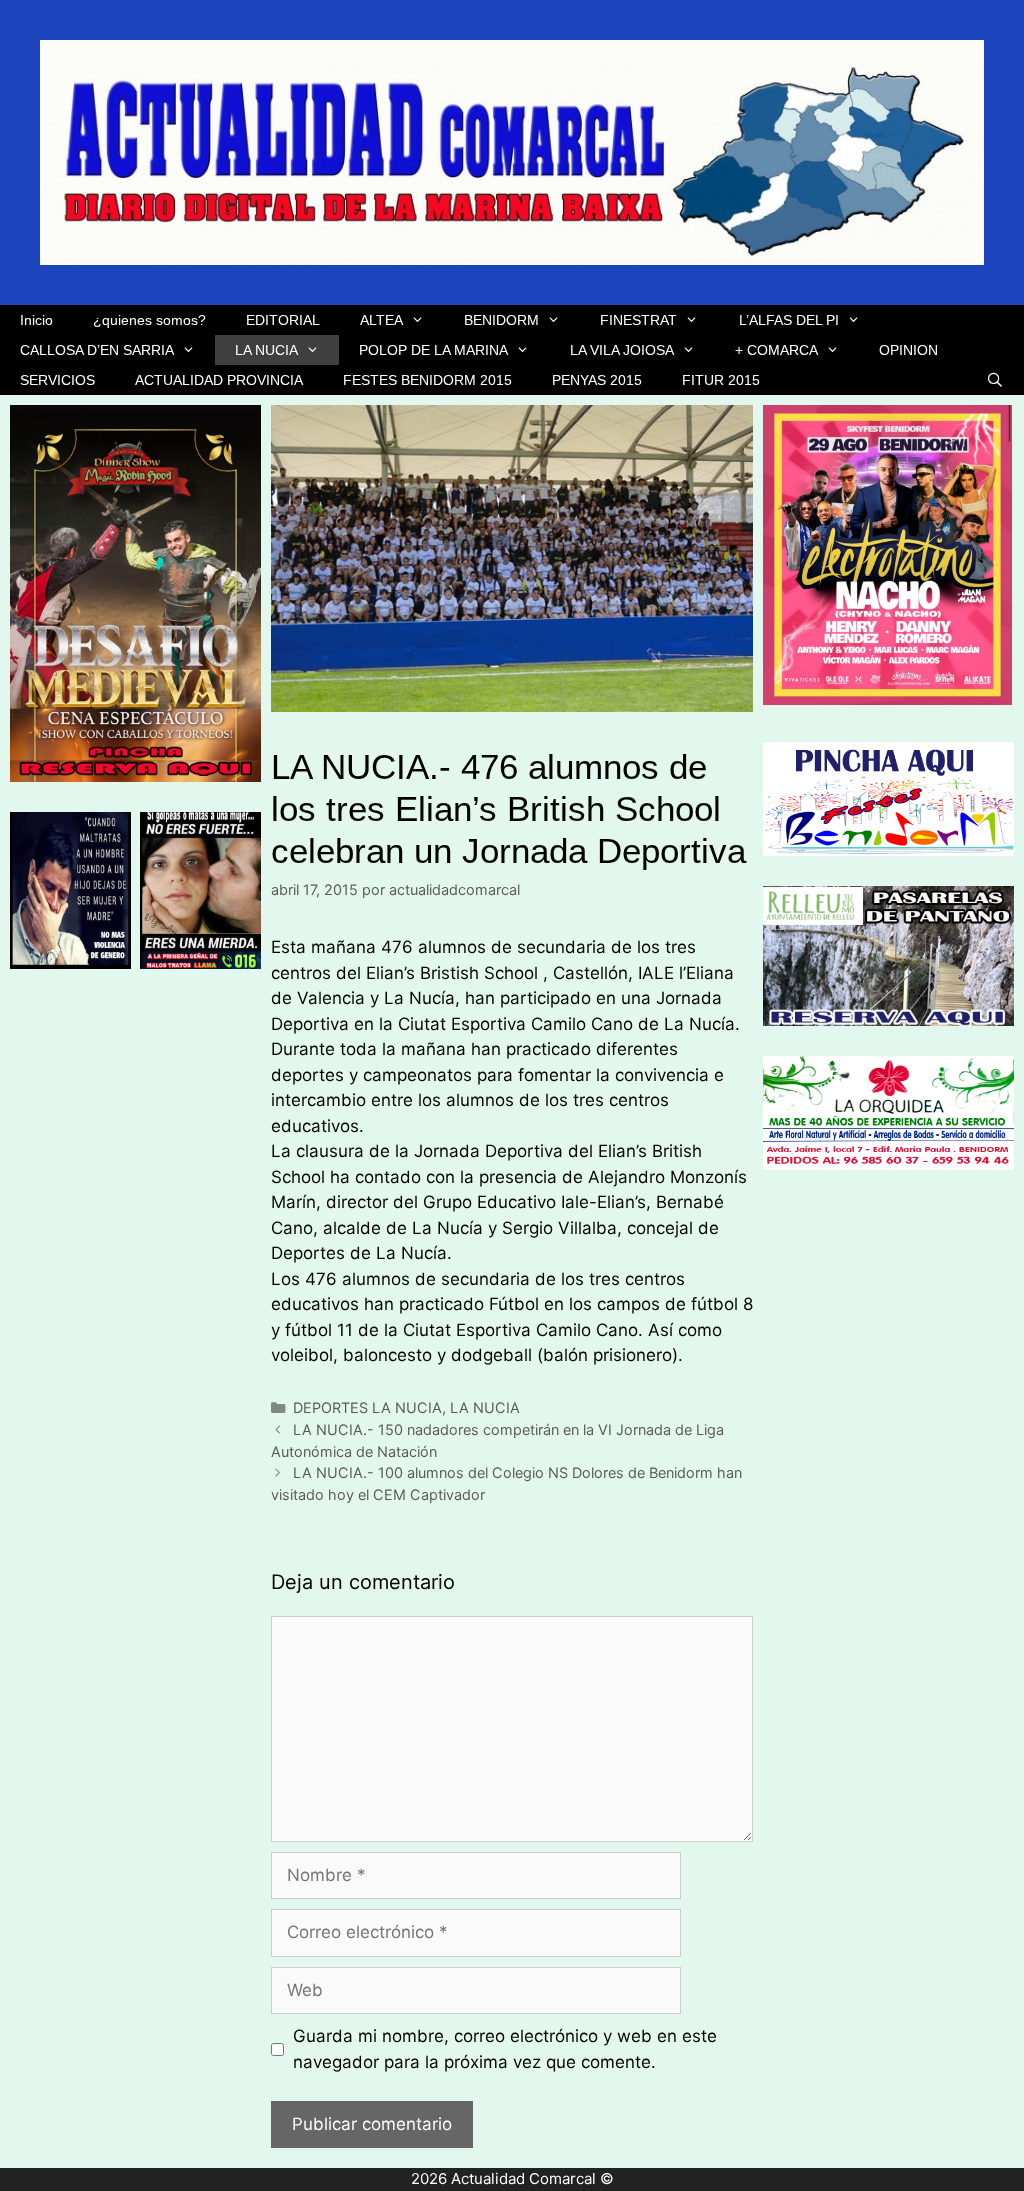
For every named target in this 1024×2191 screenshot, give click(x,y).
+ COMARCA (776, 350)
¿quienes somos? (149, 320)
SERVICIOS (57, 380)
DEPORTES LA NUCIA (367, 1407)
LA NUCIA (266, 350)
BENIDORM (501, 320)
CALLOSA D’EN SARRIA (97, 350)
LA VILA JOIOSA (622, 350)
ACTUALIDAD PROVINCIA (219, 380)
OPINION (908, 350)
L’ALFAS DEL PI (789, 320)
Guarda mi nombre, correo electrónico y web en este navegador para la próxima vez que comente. (505, 2049)
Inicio (36, 320)
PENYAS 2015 (597, 380)
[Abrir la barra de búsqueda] (995, 380)
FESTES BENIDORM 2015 (427, 380)
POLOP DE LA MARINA (433, 350)
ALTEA (381, 320)
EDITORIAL (283, 320)
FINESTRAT (638, 320)
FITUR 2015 (721, 380)
